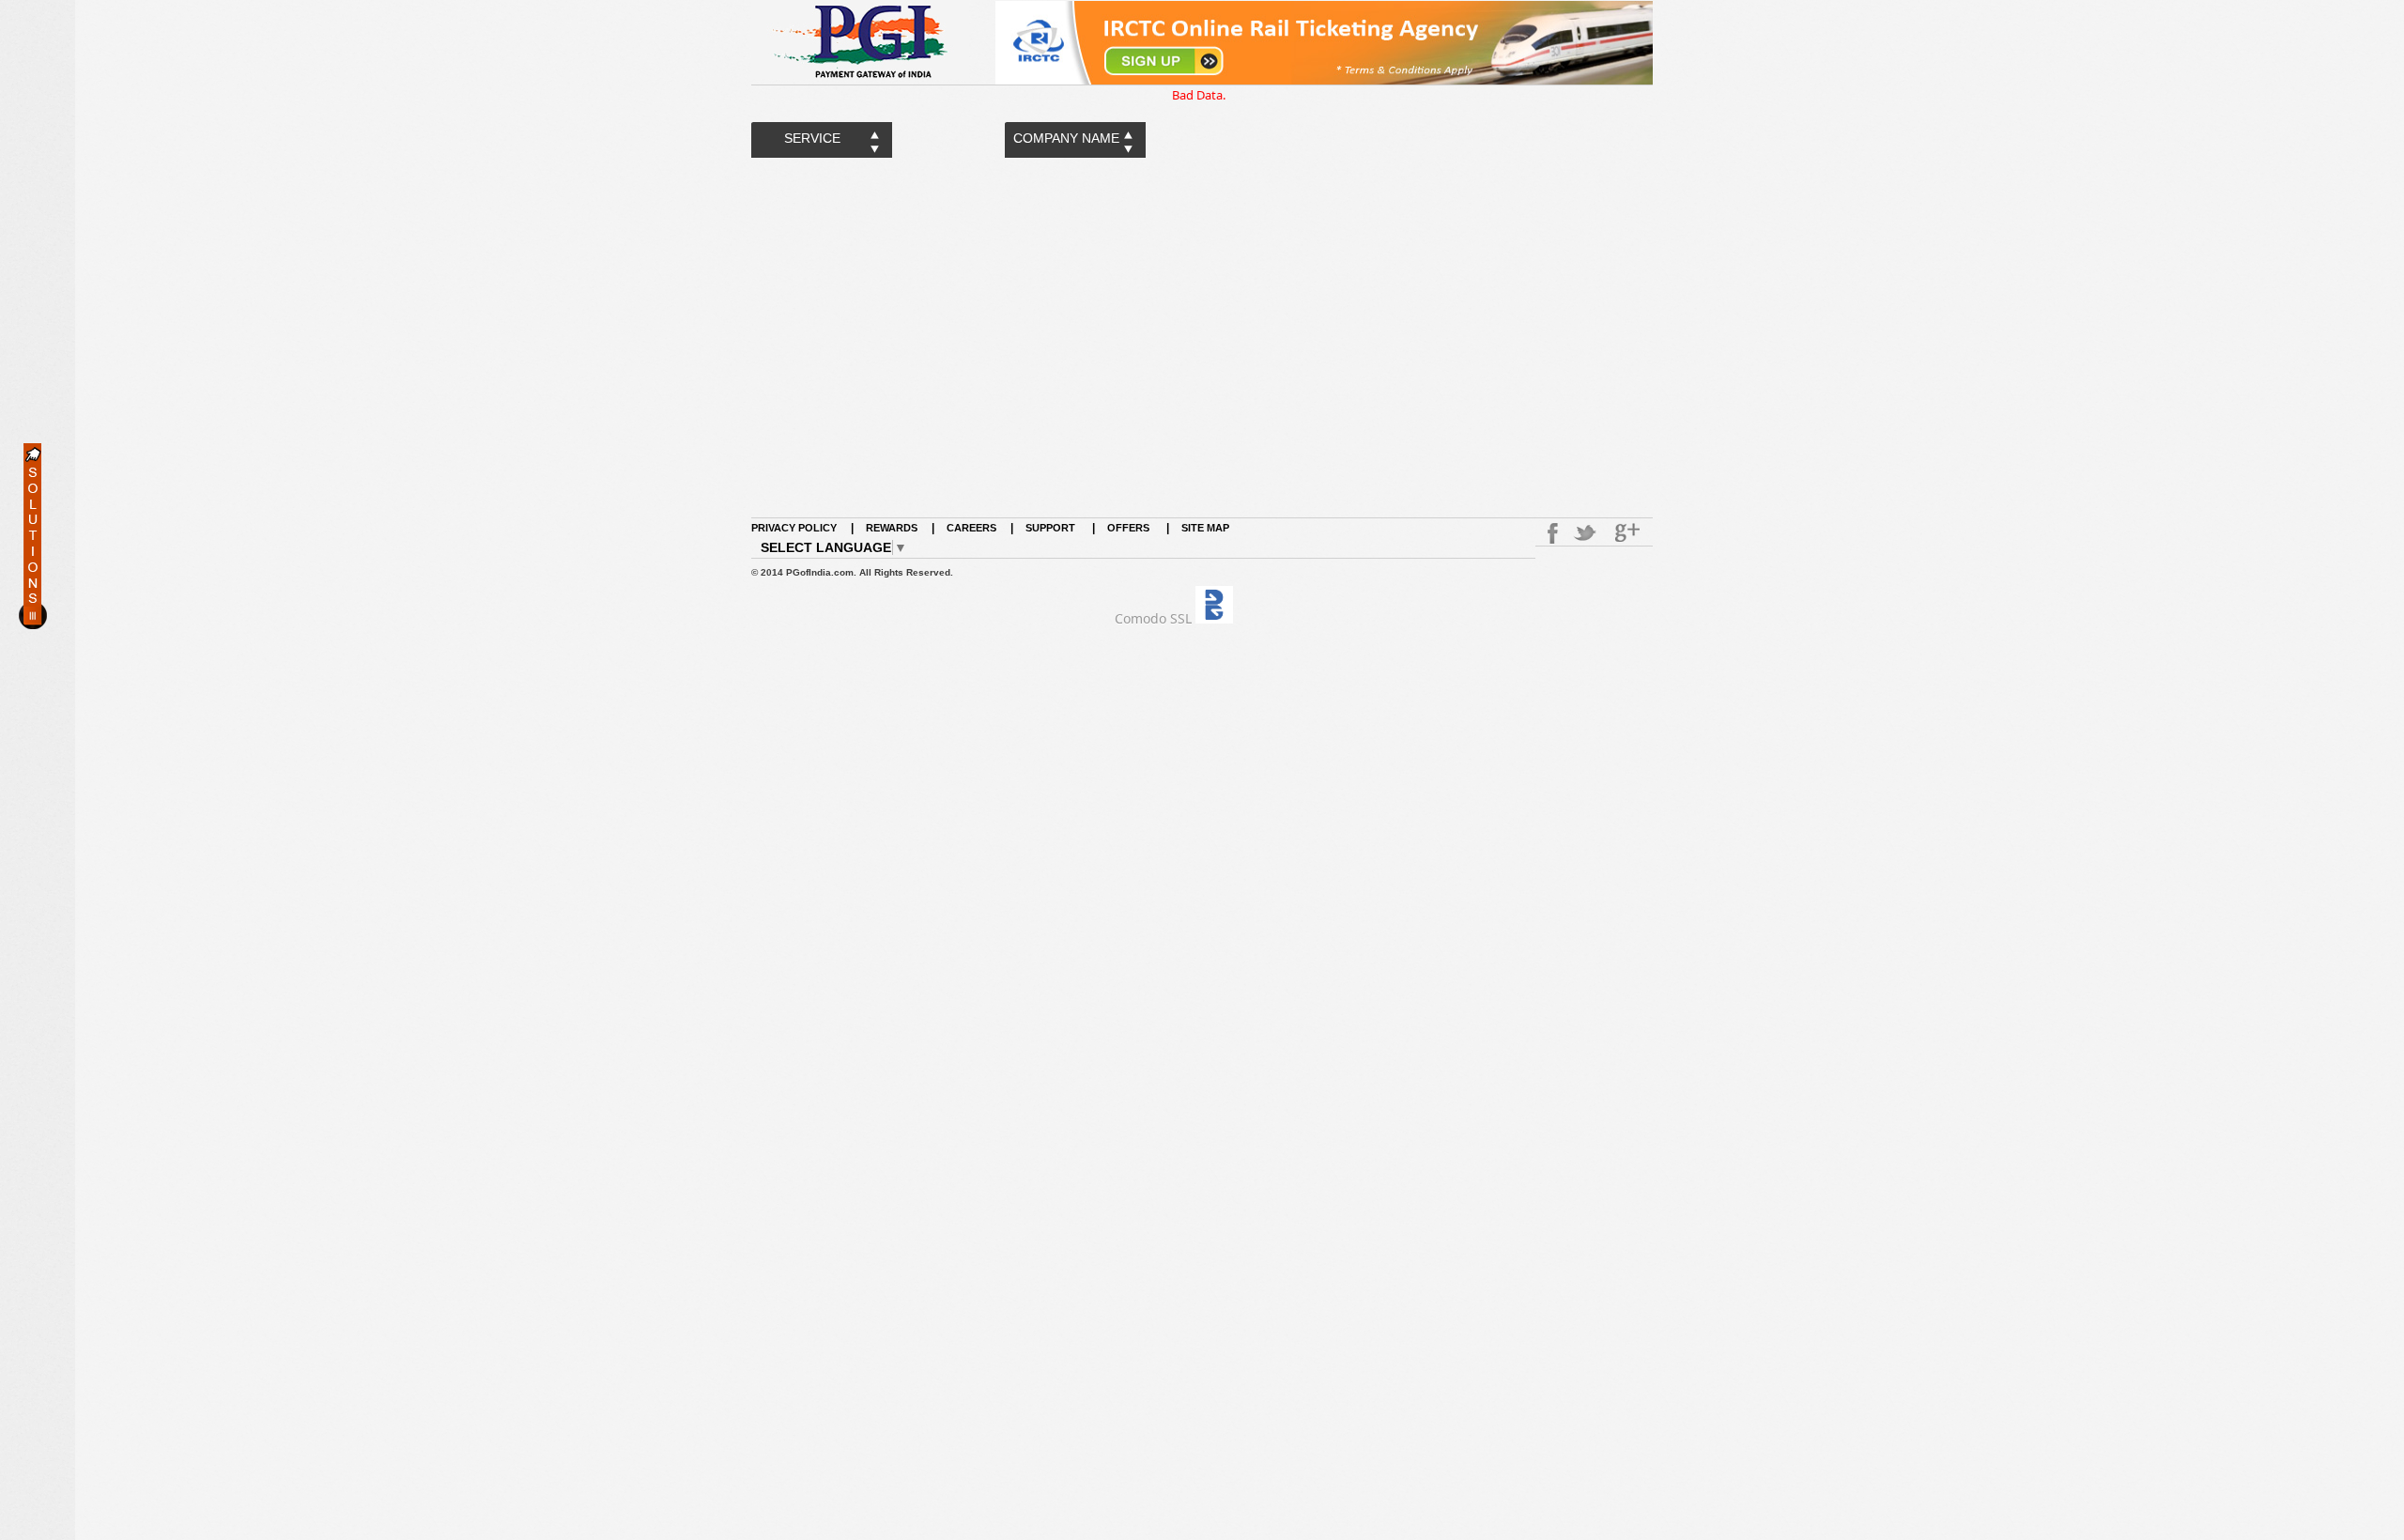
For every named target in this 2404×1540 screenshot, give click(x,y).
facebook (1549, 533)
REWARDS (892, 528)
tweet (1587, 533)
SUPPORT (1052, 528)
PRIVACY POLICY (794, 528)
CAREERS (971, 528)
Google (1629, 533)
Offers (1128, 528)
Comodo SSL (1153, 618)
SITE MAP (1205, 528)
